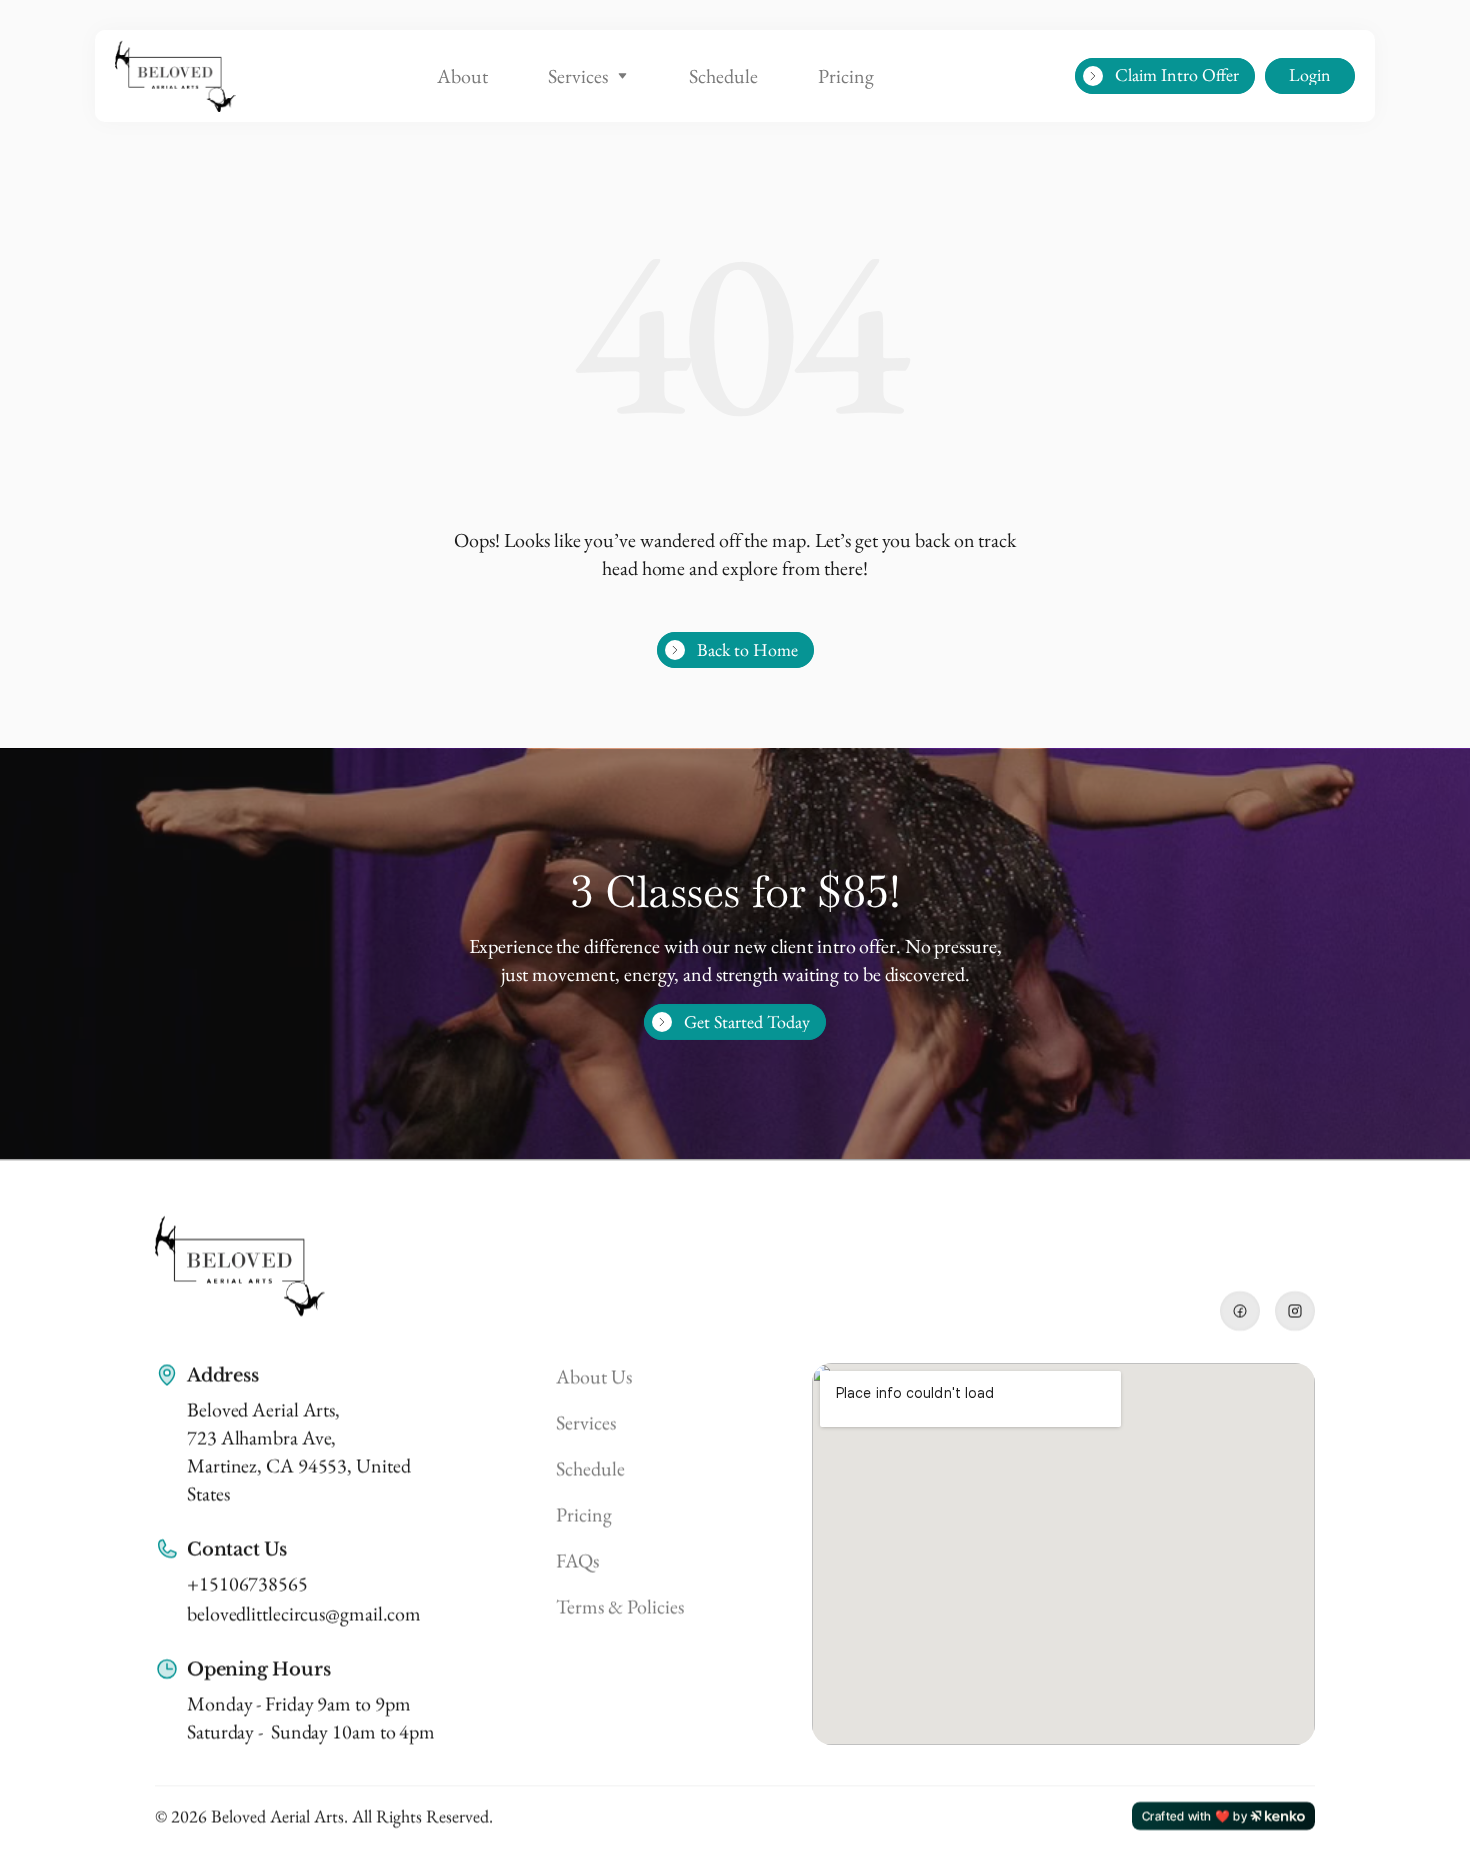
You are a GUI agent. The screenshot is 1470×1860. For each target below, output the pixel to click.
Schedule (723, 76)
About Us (594, 1376)
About (462, 76)
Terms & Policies (620, 1606)
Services (578, 76)
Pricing (846, 76)
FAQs (577, 1560)
